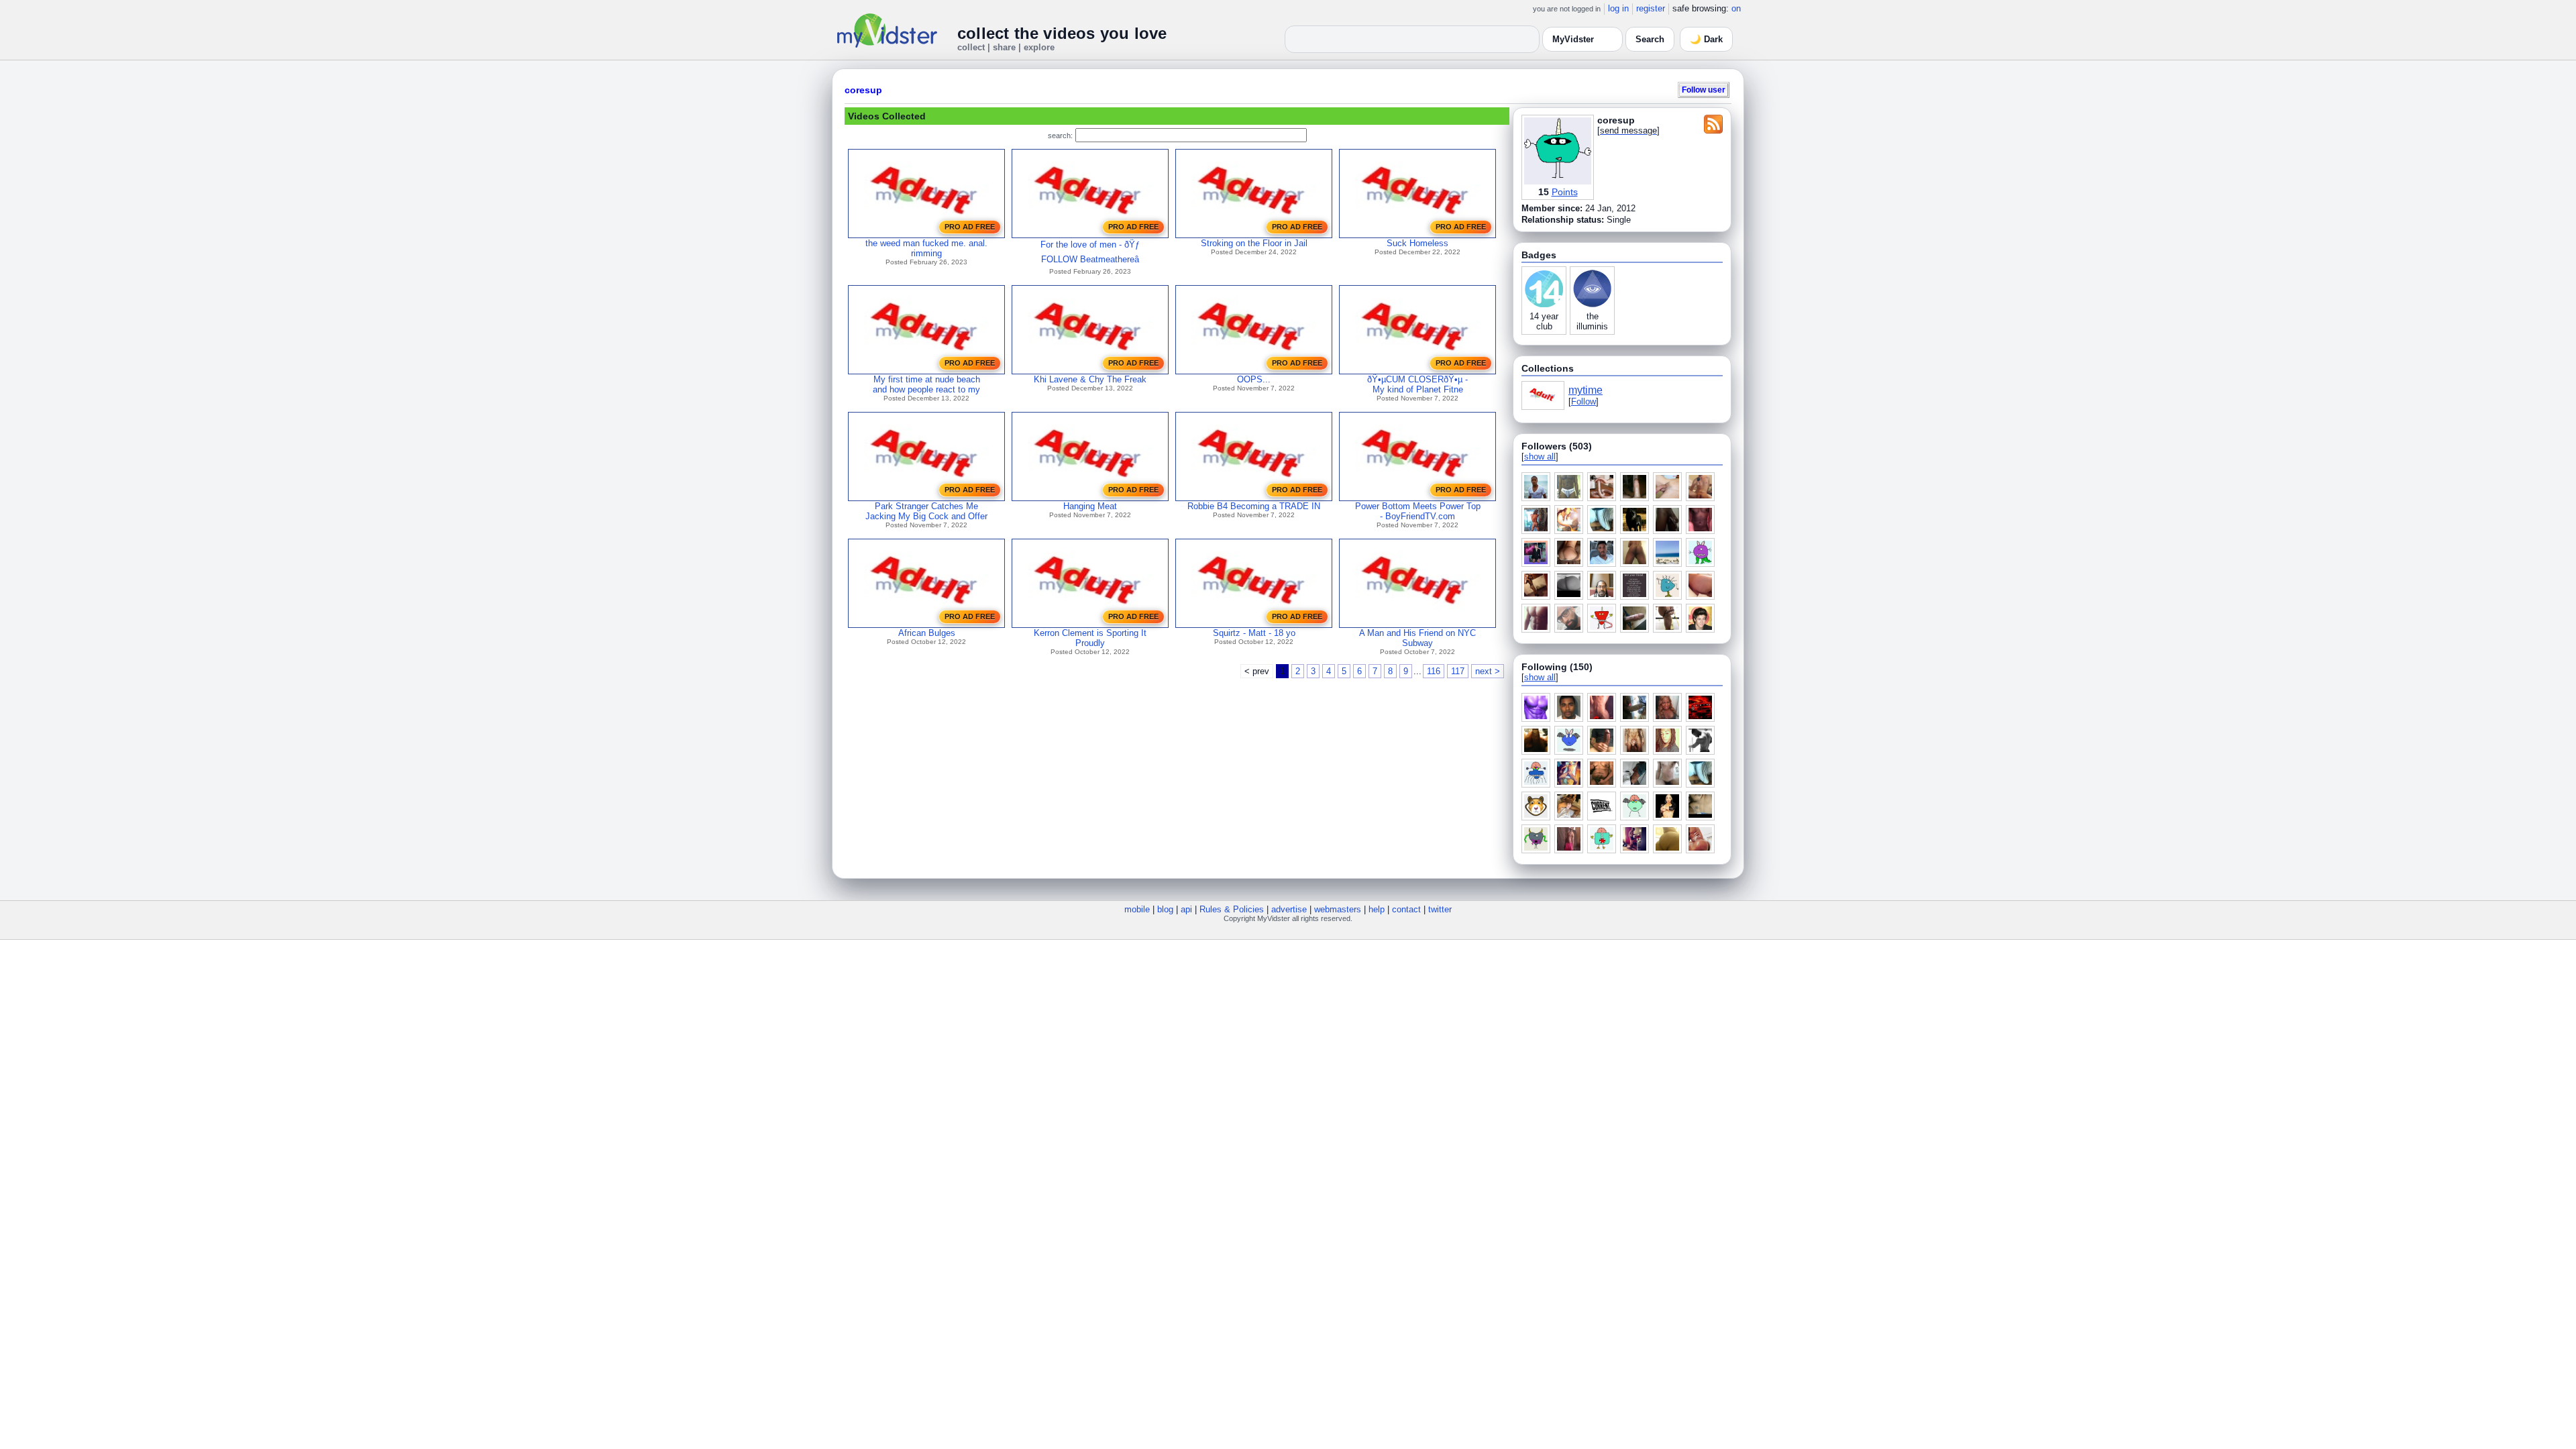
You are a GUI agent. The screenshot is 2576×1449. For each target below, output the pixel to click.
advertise (1289, 909)
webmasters (1338, 909)
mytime (1586, 390)
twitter (1440, 909)
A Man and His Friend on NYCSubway (1417, 638)
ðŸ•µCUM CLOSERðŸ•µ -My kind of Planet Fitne (1417, 384)
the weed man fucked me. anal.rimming (926, 248)
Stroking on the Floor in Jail (1254, 243)
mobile (1137, 909)
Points (1565, 192)
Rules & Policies (1232, 909)
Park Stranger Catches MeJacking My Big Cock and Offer (926, 511)
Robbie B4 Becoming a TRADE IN (1254, 506)
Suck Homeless (1417, 243)
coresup (863, 90)
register (1651, 8)
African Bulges (927, 633)
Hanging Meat (1090, 506)
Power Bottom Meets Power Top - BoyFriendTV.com (1418, 511)
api (1186, 909)
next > (1488, 671)
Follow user (1704, 90)
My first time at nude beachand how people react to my (926, 384)
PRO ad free (970, 227)
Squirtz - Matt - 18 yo (1254, 633)
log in (1618, 8)
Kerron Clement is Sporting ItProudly (1090, 638)
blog (1165, 909)
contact (1406, 909)
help (1377, 909)
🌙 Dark (1706, 39)
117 (1458, 671)
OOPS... (1254, 379)
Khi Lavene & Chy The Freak (1090, 379)
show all (1540, 457)
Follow (1584, 401)
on (1736, 8)
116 (1434, 671)
